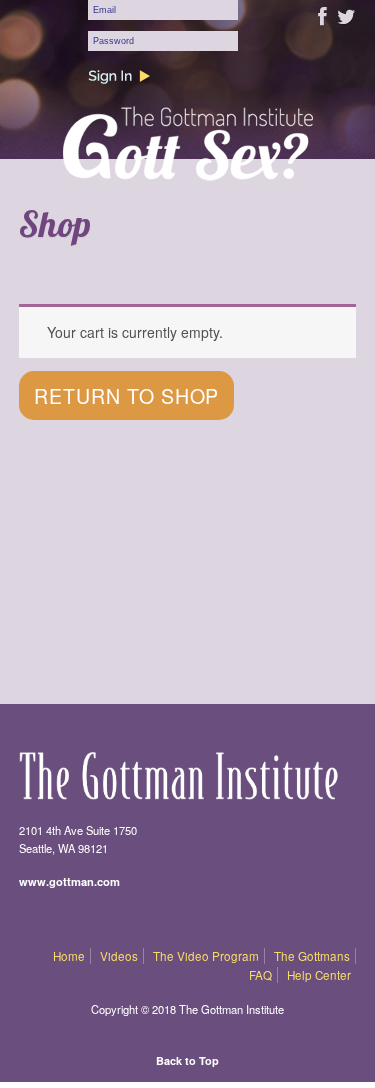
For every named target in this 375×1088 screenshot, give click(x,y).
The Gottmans (312, 956)
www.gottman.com (69, 881)
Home (69, 956)
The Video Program (206, 956)
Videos (119, 956)
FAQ (260, 975)
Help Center (319, 975)
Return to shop (127, 395)
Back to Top (187, 1060)
